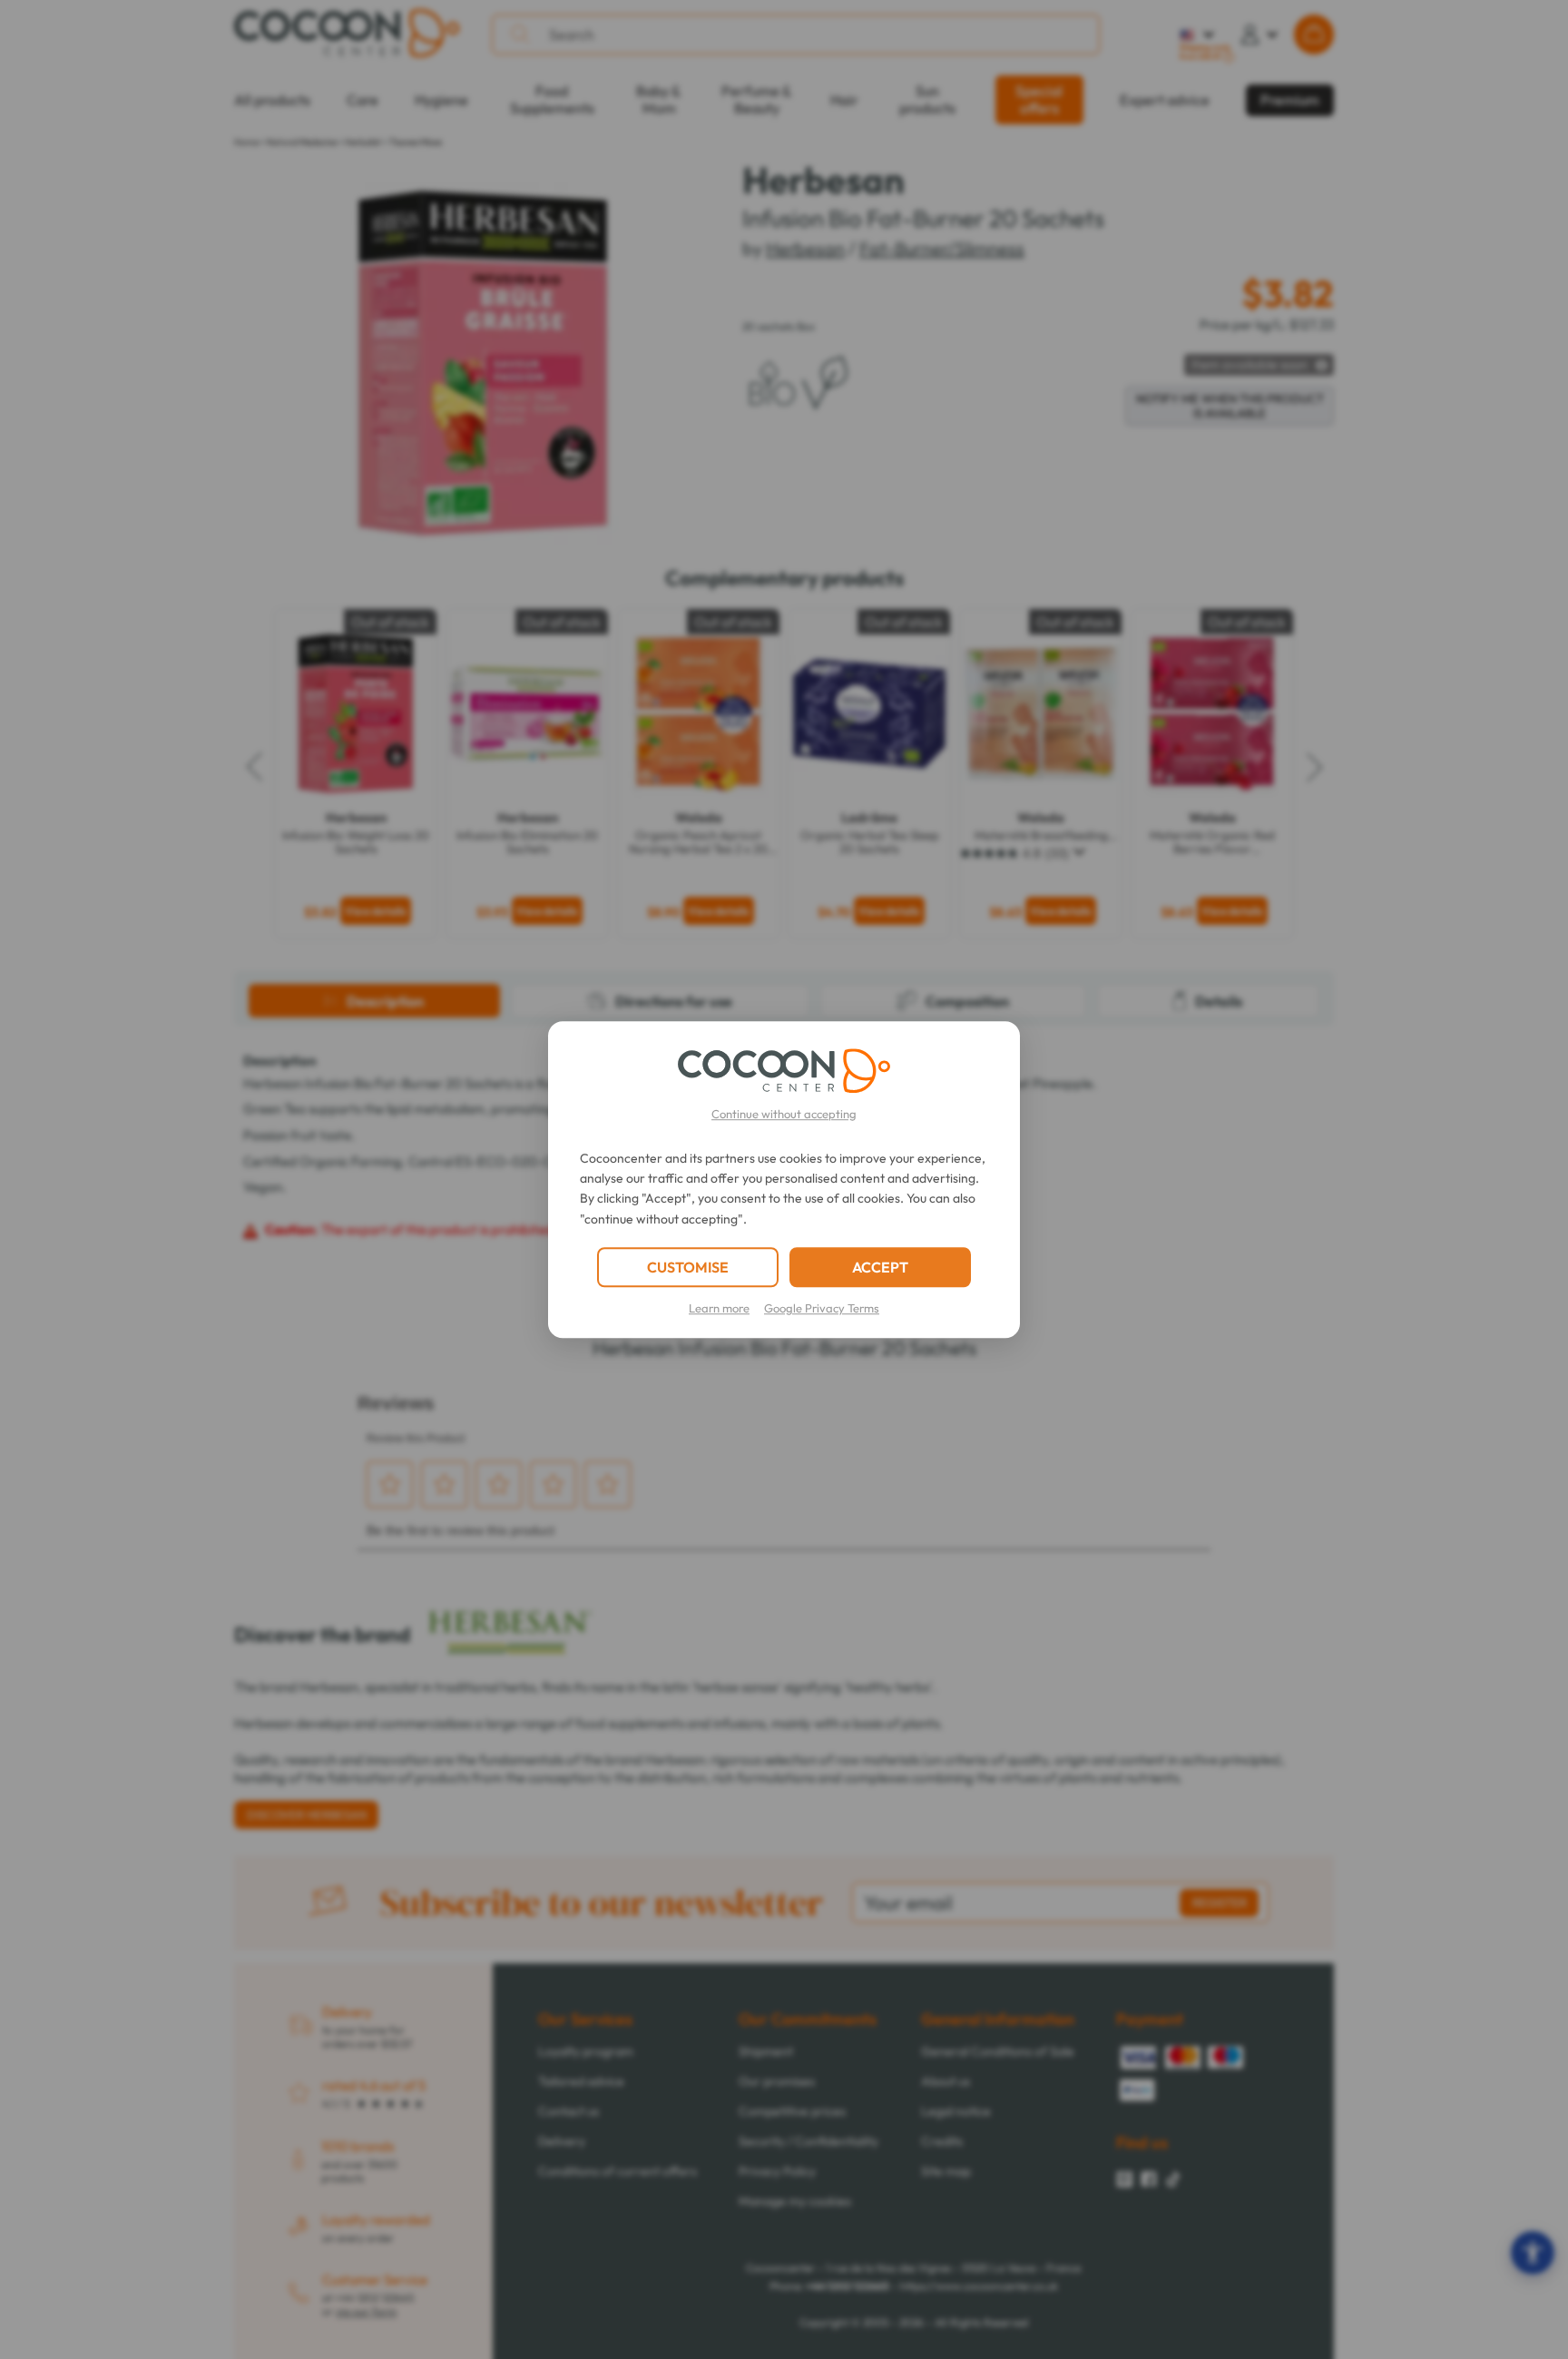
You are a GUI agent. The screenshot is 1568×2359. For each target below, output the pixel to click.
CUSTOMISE (688, 1267)
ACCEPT (880, 1267)
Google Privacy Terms (822, 1308)
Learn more (719, 1308)
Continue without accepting (784, 1114)
